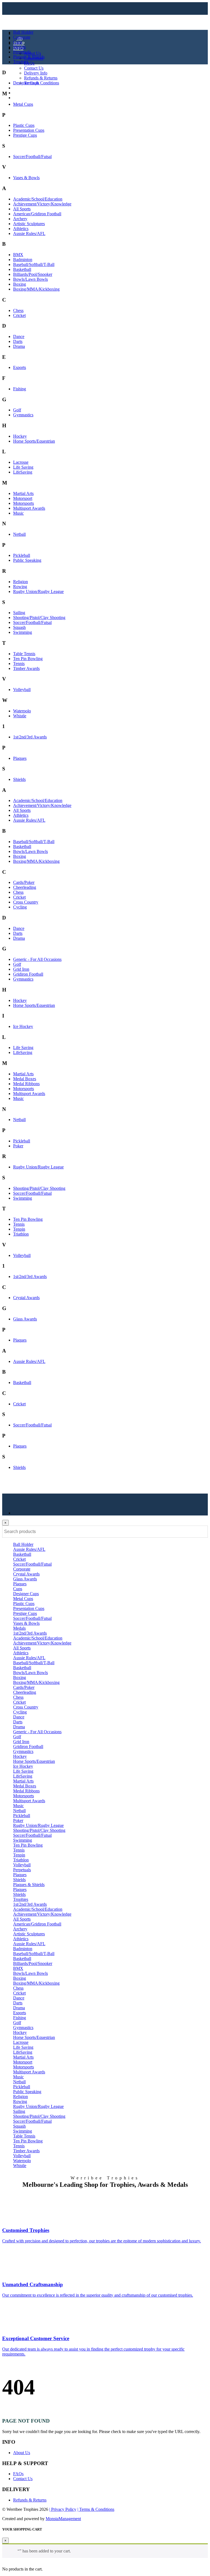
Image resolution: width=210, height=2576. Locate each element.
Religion (21, 582)
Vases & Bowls (26, 178)
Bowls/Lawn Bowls (30, 279)
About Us (33, 53)
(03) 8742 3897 (30, 93)
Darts (18, 341)
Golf (17, 410)
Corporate (22, 37)
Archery (20, 219)
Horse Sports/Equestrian (34, 441)
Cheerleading (25, 887)
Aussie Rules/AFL (29, 233)
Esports (20, 367)
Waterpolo (22, 711)
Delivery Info (36, 73)
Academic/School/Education (38, 199)
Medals (19, 47)
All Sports (22, 209)
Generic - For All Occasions (37, 959)
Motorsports (24, 503)
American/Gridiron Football (37, 214)
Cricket (19, 315)
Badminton (23, 260)
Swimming (23, 632)
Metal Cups (23, 104)
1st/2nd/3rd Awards (30, 737)
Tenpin (19, 1229)
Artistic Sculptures (29, 224)
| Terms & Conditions (96, 2509)
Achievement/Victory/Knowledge (42, 204)
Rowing (20, 587)
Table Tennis (24, 654)
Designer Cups (26, 83)
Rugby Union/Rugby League (38, 591)
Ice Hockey (23, 1026)
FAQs (29, 63)
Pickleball (22, 555)
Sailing (19, 613)
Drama (19, 346)
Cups (18, 42)
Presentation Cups (29, 130)
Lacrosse (21, 462)
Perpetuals (22, 52)
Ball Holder (23, 32)
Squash (19, 627)
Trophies (21, 62)
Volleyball (22, 690)
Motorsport (23, 498)
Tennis (19, 664)
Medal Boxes (25, 1079)
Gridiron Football (28, 974)
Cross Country (26, 902)
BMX (18, 255)
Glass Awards (25, 1319)
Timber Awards (26, 668)
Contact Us (34, 68)
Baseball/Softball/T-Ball (34, 264)
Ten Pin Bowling (28, 659)
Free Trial (21, 98)
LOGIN (20, 88)
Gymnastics (23, 415)
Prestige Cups (25, 135)
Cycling (20, 907)
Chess (18, 310)
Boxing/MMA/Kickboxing (36, 289)
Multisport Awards (29, 508)
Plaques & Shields (29, 57)
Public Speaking (27, 560)
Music (18, 513)
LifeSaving (23, 472)
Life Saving (23, 467)
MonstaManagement (63, 2519)
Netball (19, 534)
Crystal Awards (26, 1298)
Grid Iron (21, 969)
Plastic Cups (24, 125)
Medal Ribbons (26, 1084)
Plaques (20, 758)
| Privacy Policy (63, 2509)
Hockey (20, 436)
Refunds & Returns (41, 78)
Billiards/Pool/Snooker (33, 274)
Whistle (20, 716)
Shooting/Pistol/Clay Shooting (39, 618)
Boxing (20, 284)
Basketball (22, 269)
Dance (19, 336)
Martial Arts (23, 493)
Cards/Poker (24, 882)
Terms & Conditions (42, 83)
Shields (19, 779)
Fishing (20, 389)
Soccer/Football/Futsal (32, 157)
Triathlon (21, 1234)
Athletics (21, 229)
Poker (18, 1146)
